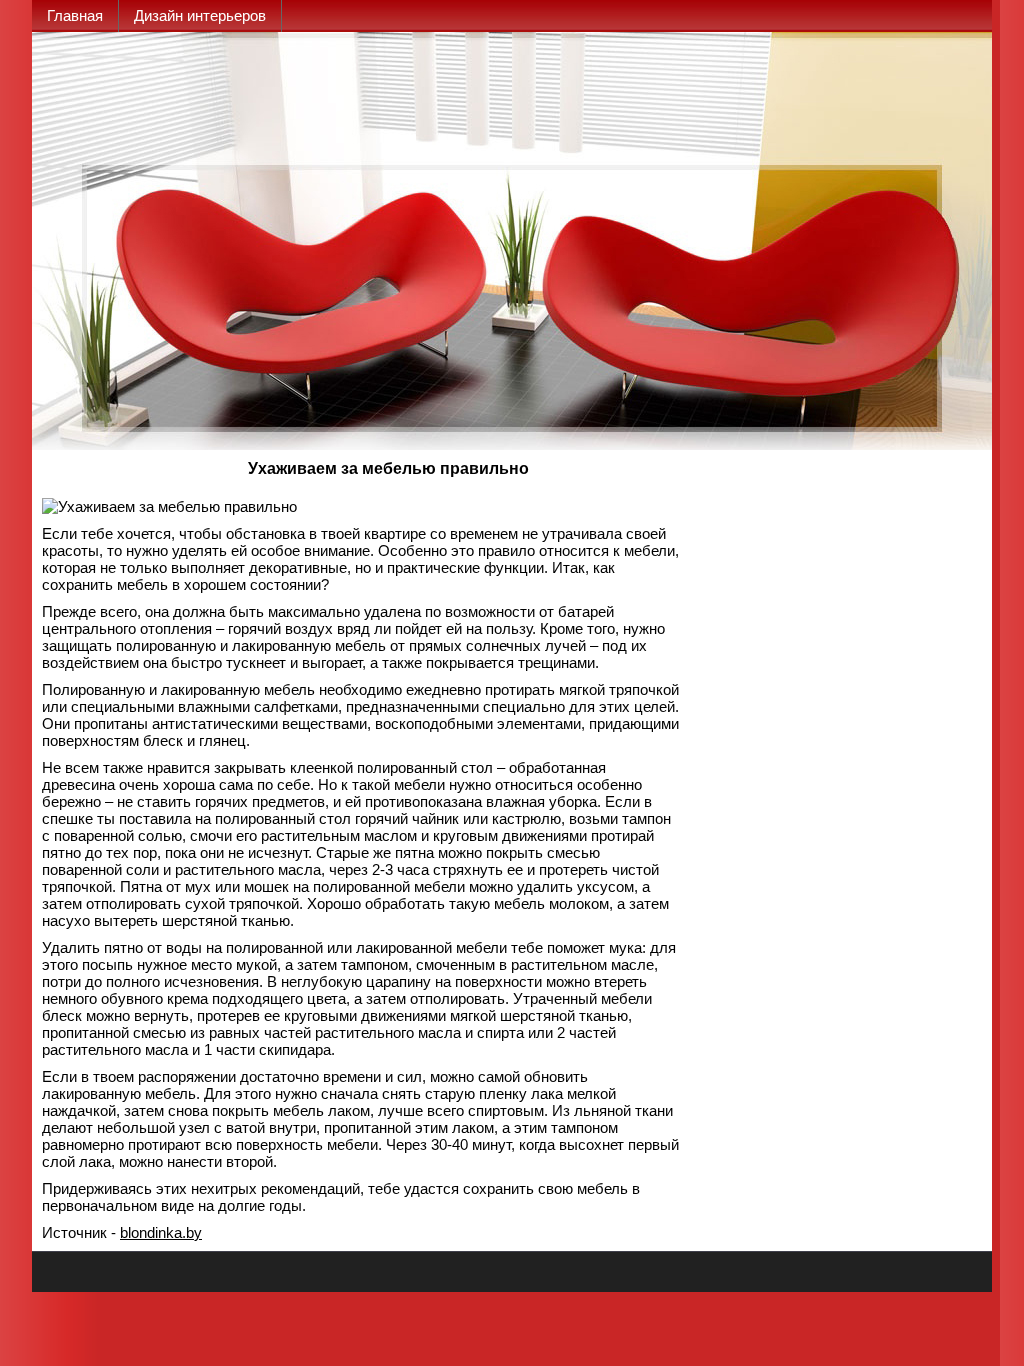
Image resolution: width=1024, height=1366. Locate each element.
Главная (75, 15)
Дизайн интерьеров (200, 15)
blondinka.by (161, 1232)
